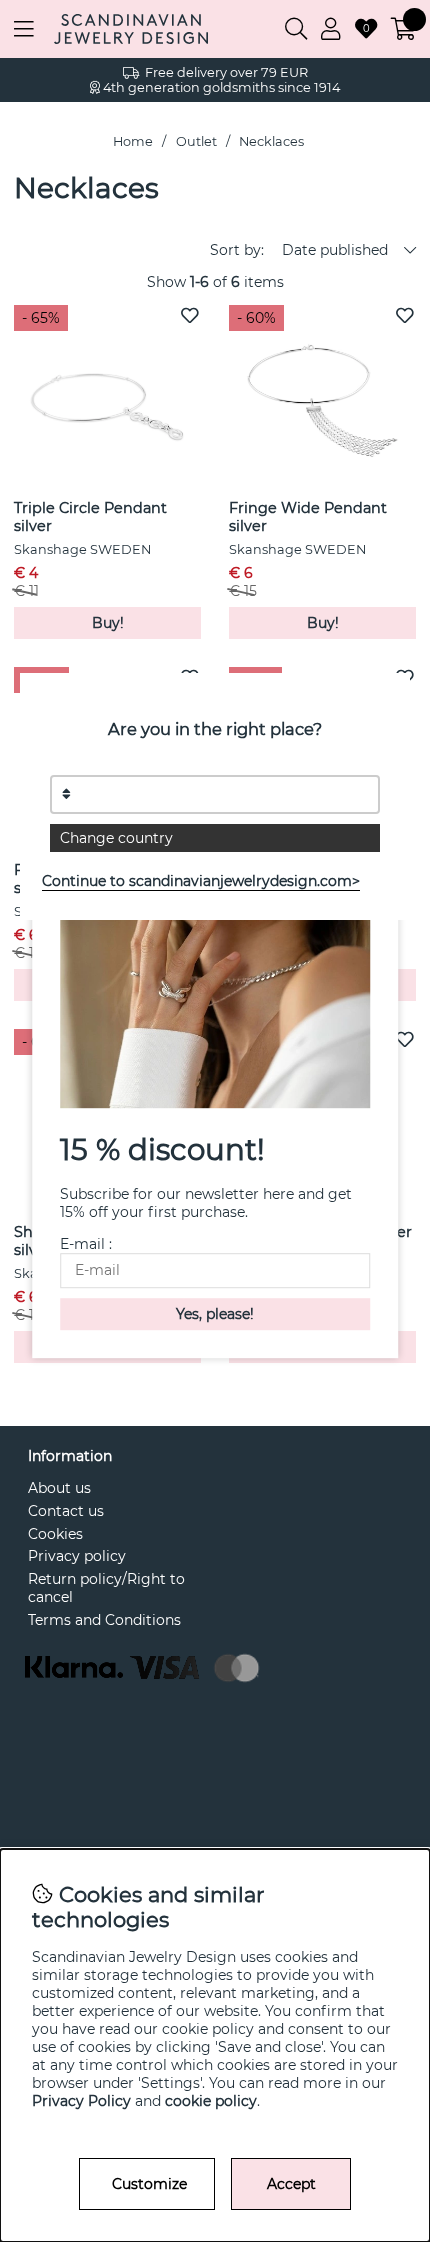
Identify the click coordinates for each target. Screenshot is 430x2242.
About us (59, 1488)
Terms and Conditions (104, 1620)
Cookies (55, 1534)
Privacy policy (77, 1556)
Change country (116, 838)
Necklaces (271, 141)
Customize (149, 2184)
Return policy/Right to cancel (106, 1588)
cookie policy (211, 2101)
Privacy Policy (81, 2101)
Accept (291, 2184)
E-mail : (86, 1244)
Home (133, 141)
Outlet (196, 141)
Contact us (66, 1511)
